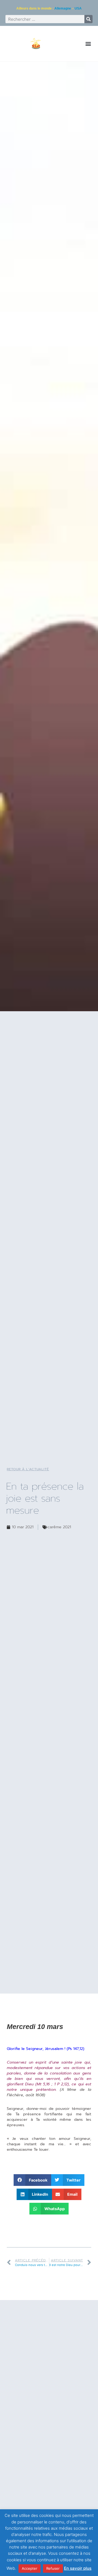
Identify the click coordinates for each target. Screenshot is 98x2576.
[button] (88, 44)
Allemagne (63, 8)
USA (78, 8)
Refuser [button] (53, 2568)
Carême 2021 (59, 1527)
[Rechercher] (88, 19)
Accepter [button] (30, 2568)
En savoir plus (78, 2568)
